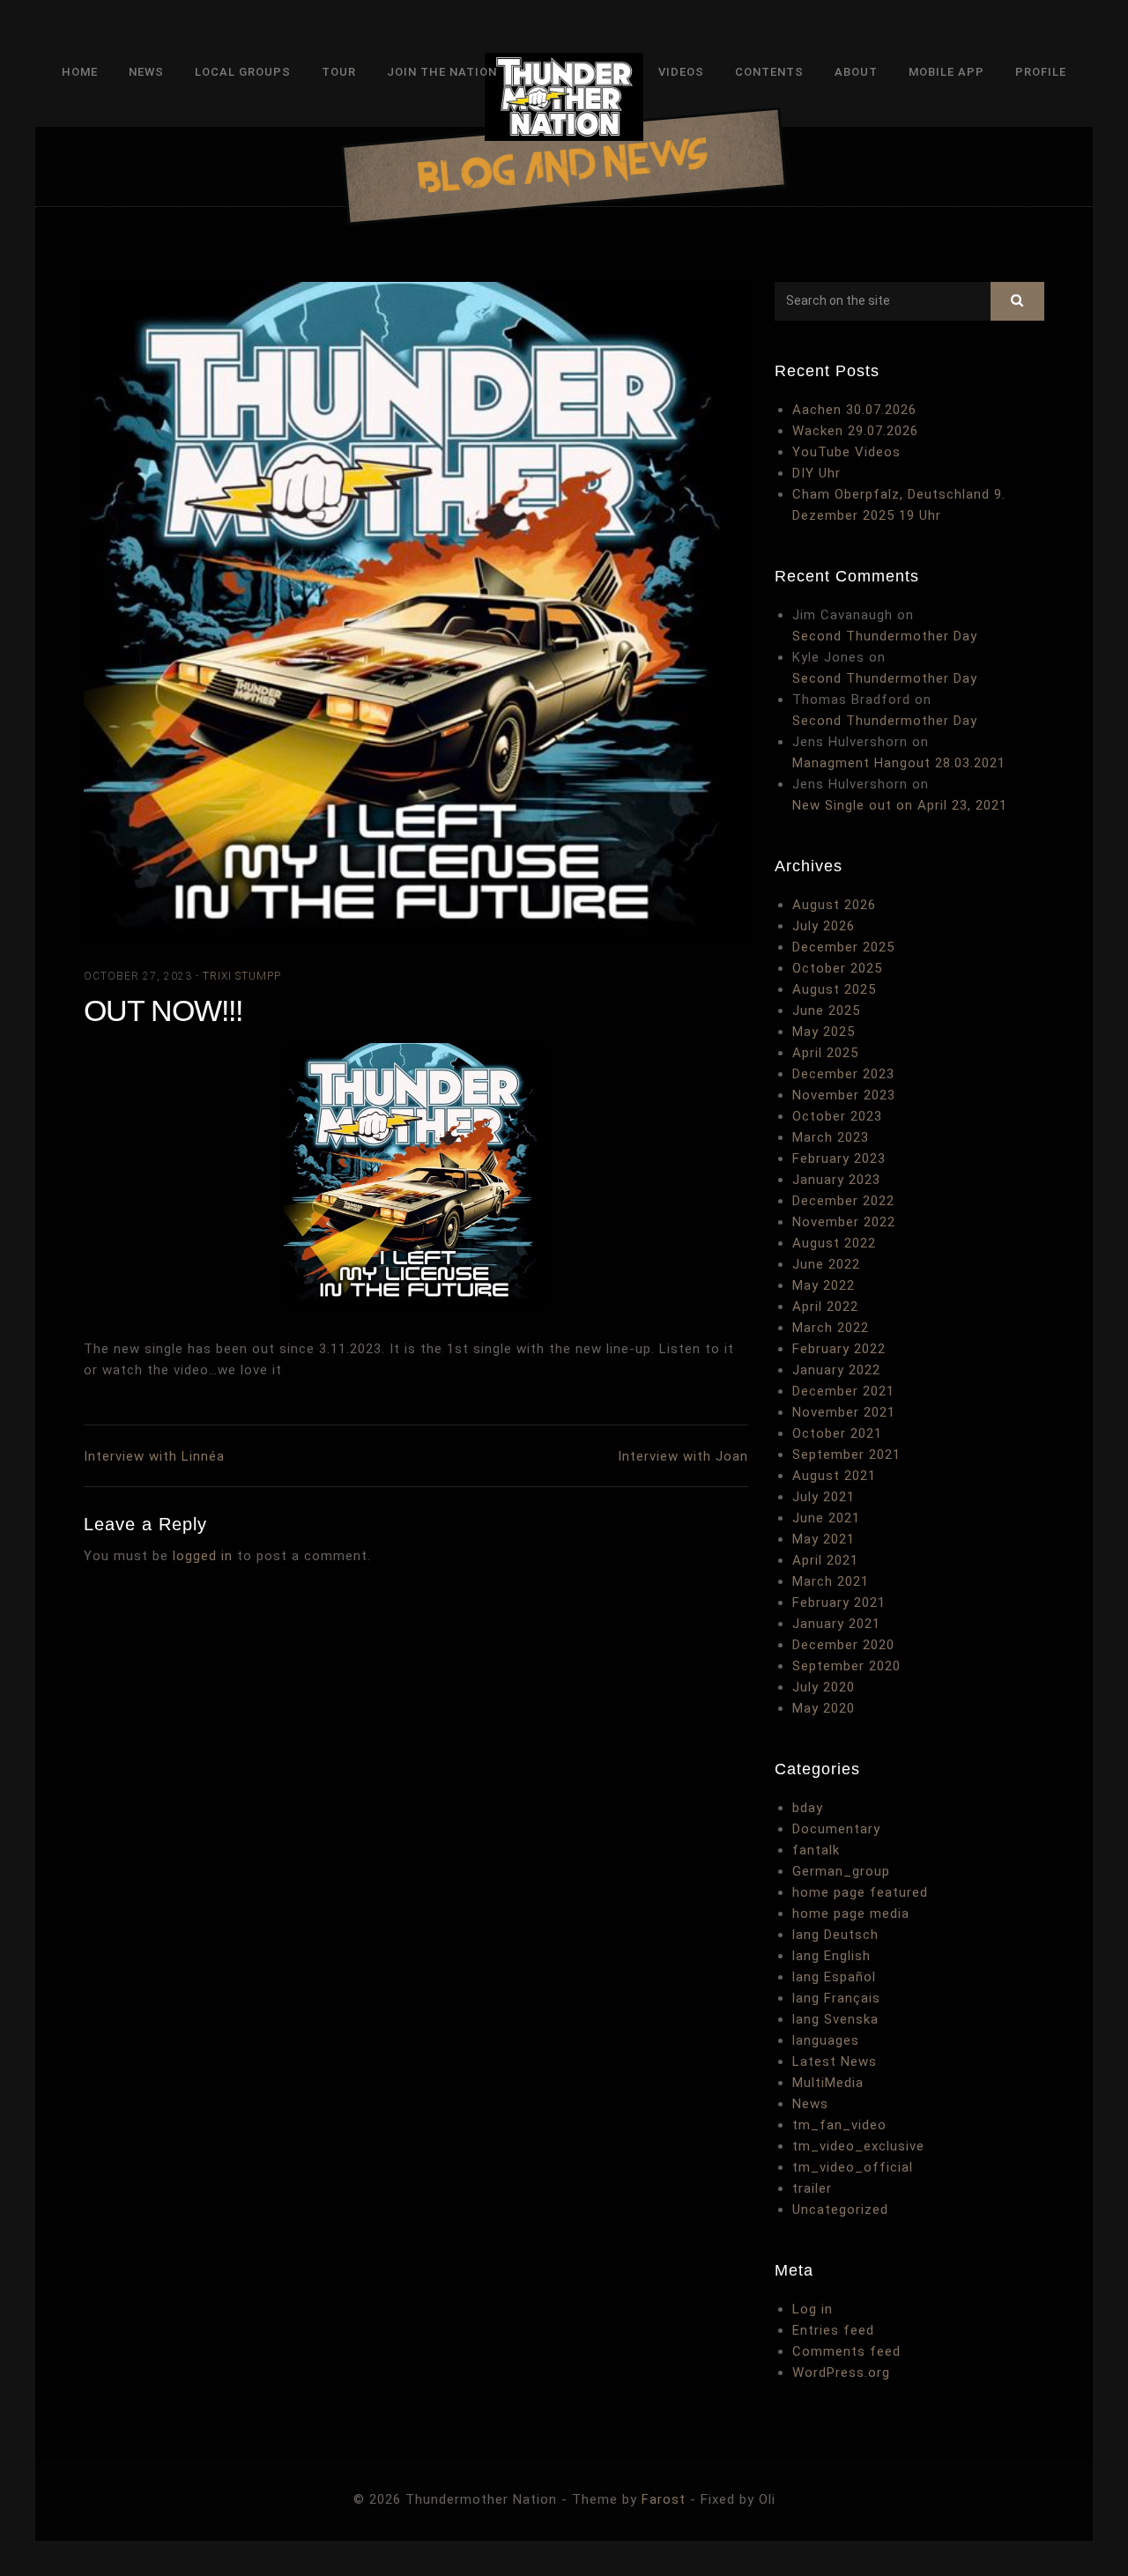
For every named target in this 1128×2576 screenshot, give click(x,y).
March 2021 (831, 1581)
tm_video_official (853, 2167)
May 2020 (824, 1708)
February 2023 (839, 1158)
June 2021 (826, 1518)
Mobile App (946, 72)
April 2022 (825, 1307)
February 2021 (839, 1603)
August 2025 (834, 989)
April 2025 (825, 1053)
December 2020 (843, 1645)
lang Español (834, 1977)
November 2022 (844, 1222)
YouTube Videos (846, 452)
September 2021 (846, 1455)
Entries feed (833, 2330)
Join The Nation (442, 72)
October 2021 (837, 1433)
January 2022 (836, 1370)
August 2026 (834, 905)
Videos (681, 72)
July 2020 (824, 1687)
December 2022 (843, 1201)
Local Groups (243, 72)
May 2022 (824, 1285)
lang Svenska (835, 2019)
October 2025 (837, 968)
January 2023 (836, 1180)
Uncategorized (840, 2210)
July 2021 (824, 1497)
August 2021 (834, 1476)
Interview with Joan (683, 1456)
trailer (812, 2188)
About (856, 72)
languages (826, 2040)
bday (808, 1808)
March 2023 (831, 1137)
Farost (664, 2499)
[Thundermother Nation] (564, 100)
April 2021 (825, 1560)
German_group (841, 1871)
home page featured (860, 1892)
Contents (769, 72)
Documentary (836, 1829)
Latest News (835, 2062)
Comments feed (846, 2351)
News (146, 72)
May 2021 (824, 1539)
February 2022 (839, 1349)
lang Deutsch (835, 1935)
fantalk (816, 1850)
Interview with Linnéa (154, 1456)
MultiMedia (828, 2083)
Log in (813, 2309)
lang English (831, 1956)
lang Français (836, 1998)
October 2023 (837, 1116)
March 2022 (831, 1328)
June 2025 (826, 1010)
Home (80, 72)
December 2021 (843, 1391)
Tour (339, 72)
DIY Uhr (816, 473)
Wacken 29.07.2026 (855, 431)
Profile (1041, 72)
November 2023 (844, 1095)
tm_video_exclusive (858, 2146)
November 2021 (844, 1412)
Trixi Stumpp (242, 976)
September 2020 (846, 1666)
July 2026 (824, 926)
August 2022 (834, 1243)
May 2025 (824, 1032)
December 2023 (843, 1074)
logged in (203, 1556)
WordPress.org (841, 2372)
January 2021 (836, 1624)
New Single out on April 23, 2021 (900, 805)
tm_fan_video (839, 2125)
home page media (851, 1913)
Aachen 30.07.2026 (854, 410)
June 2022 (826, 1264)
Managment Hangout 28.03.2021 (899, 763)
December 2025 (843, 947)
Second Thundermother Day (885, 636)
